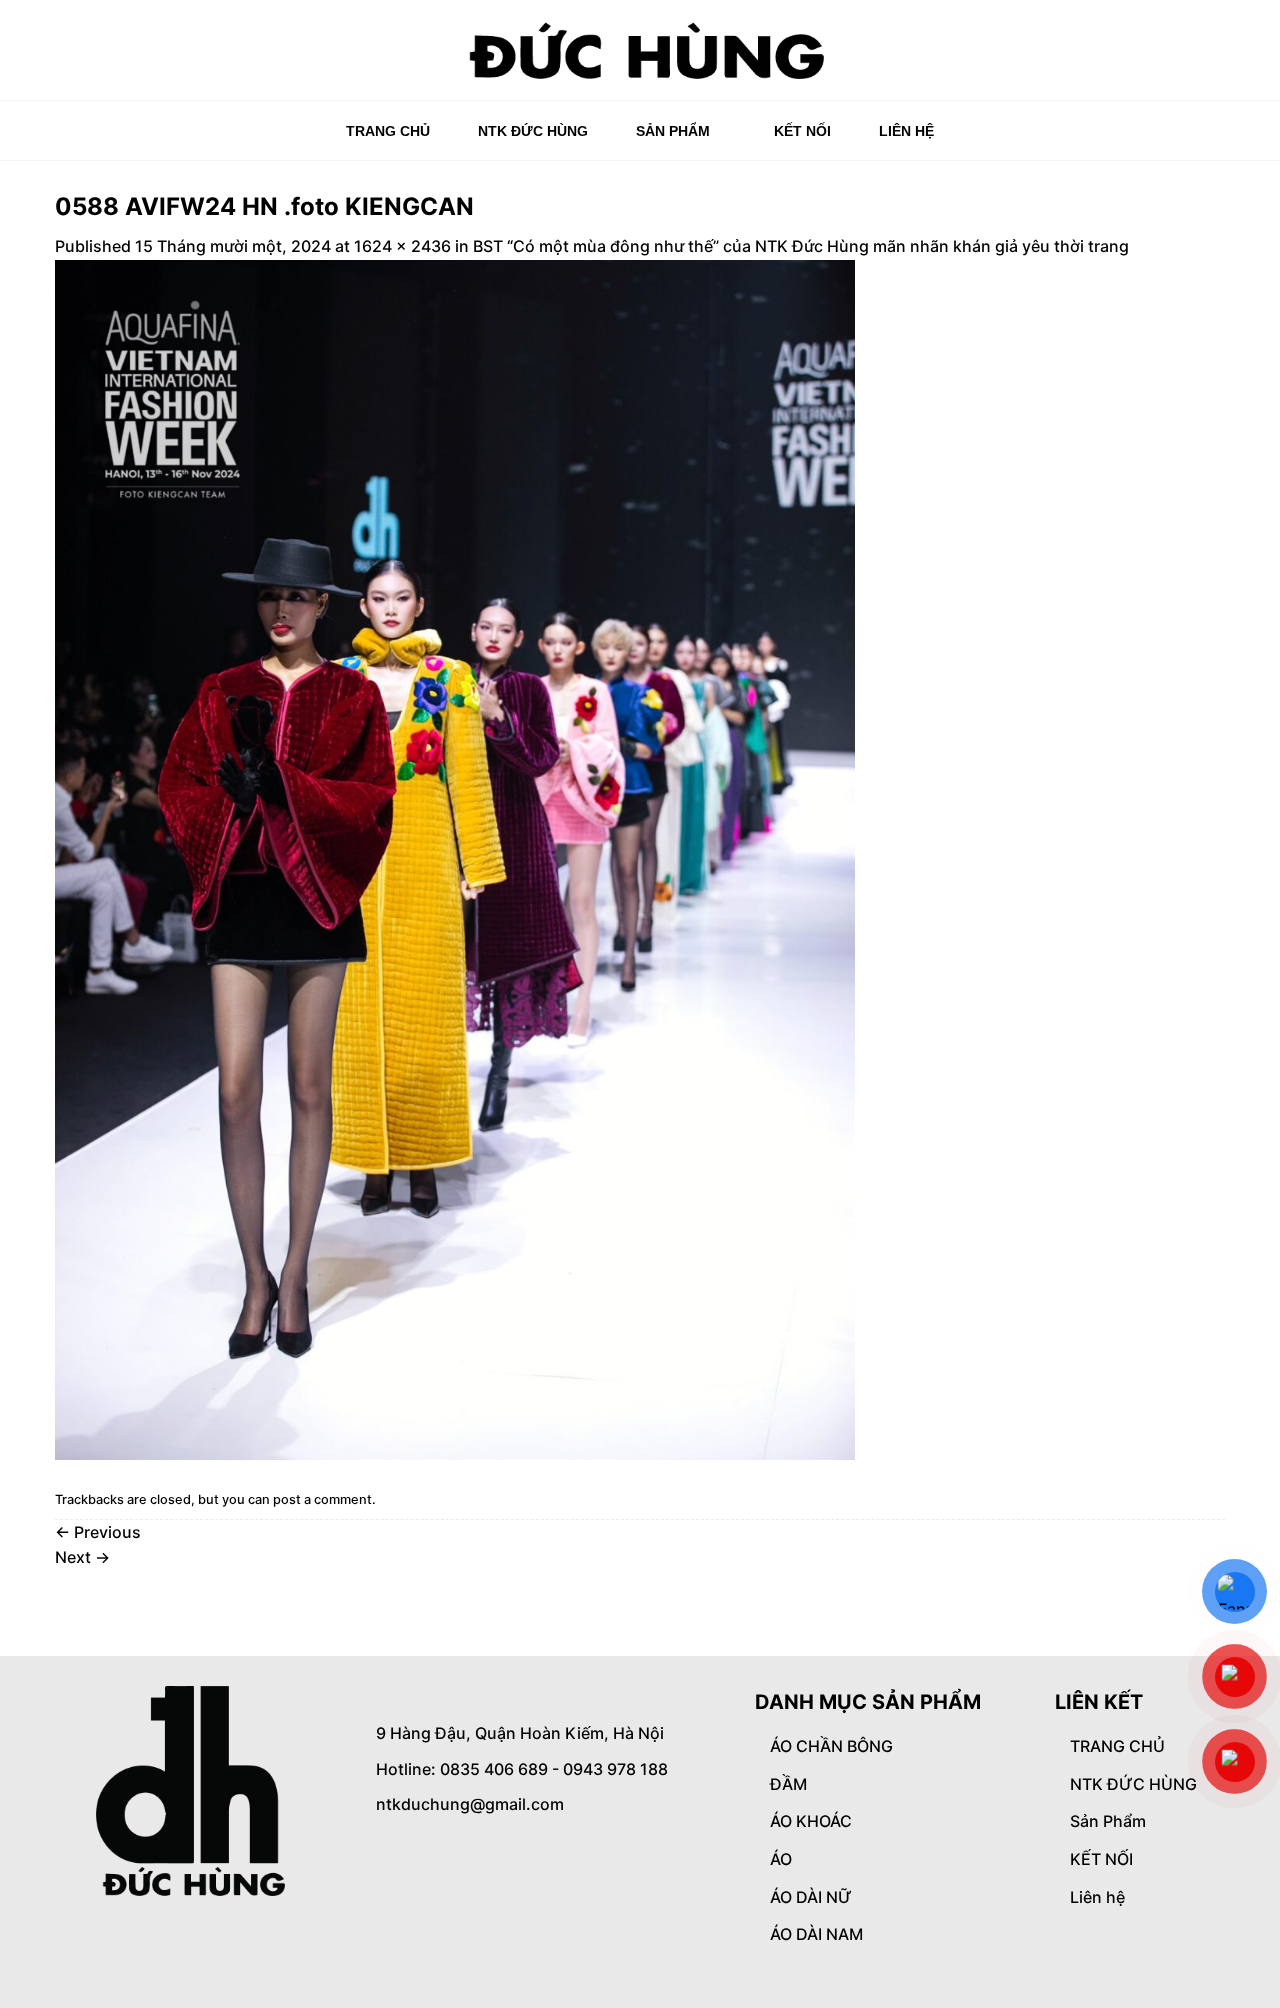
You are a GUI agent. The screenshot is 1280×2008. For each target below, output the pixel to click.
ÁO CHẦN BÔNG (831, 1746)
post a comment (322, 1499)
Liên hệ (906, 131)
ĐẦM (788, 1784)
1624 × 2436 (402, 246)
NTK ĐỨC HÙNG (533, 131)
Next (82, 1557)
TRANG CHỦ (388, 131)
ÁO (781, 1859)
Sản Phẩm (673, 131)
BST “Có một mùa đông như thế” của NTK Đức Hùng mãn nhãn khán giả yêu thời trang (801, 246)
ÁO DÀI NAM (816, 1934)
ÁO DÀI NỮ (811, 1897)
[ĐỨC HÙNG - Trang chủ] (640, 50)
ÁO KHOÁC (811, 1821)
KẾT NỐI (802, 131)
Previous (98, 1532)
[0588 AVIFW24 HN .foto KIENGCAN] (455, 858)
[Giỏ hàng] (1215, 57)
